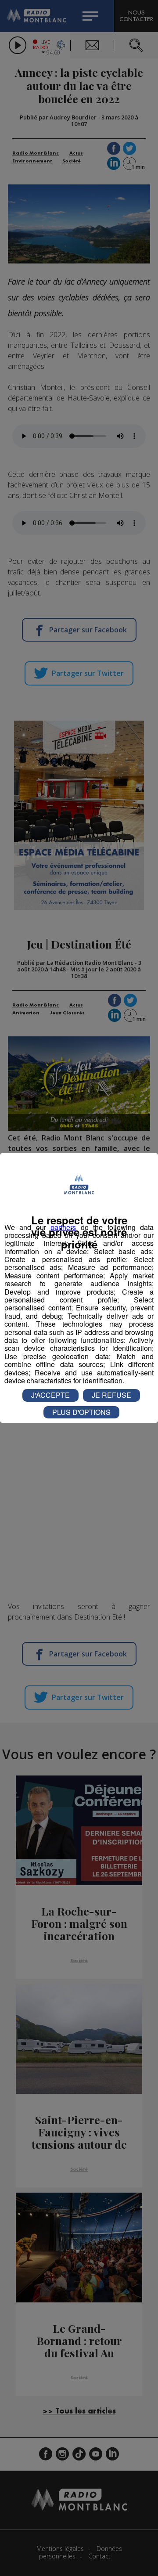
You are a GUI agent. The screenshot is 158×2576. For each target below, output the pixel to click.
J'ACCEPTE (50, 1395)
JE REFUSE (111, 1395)
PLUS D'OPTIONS (81, 1412)
